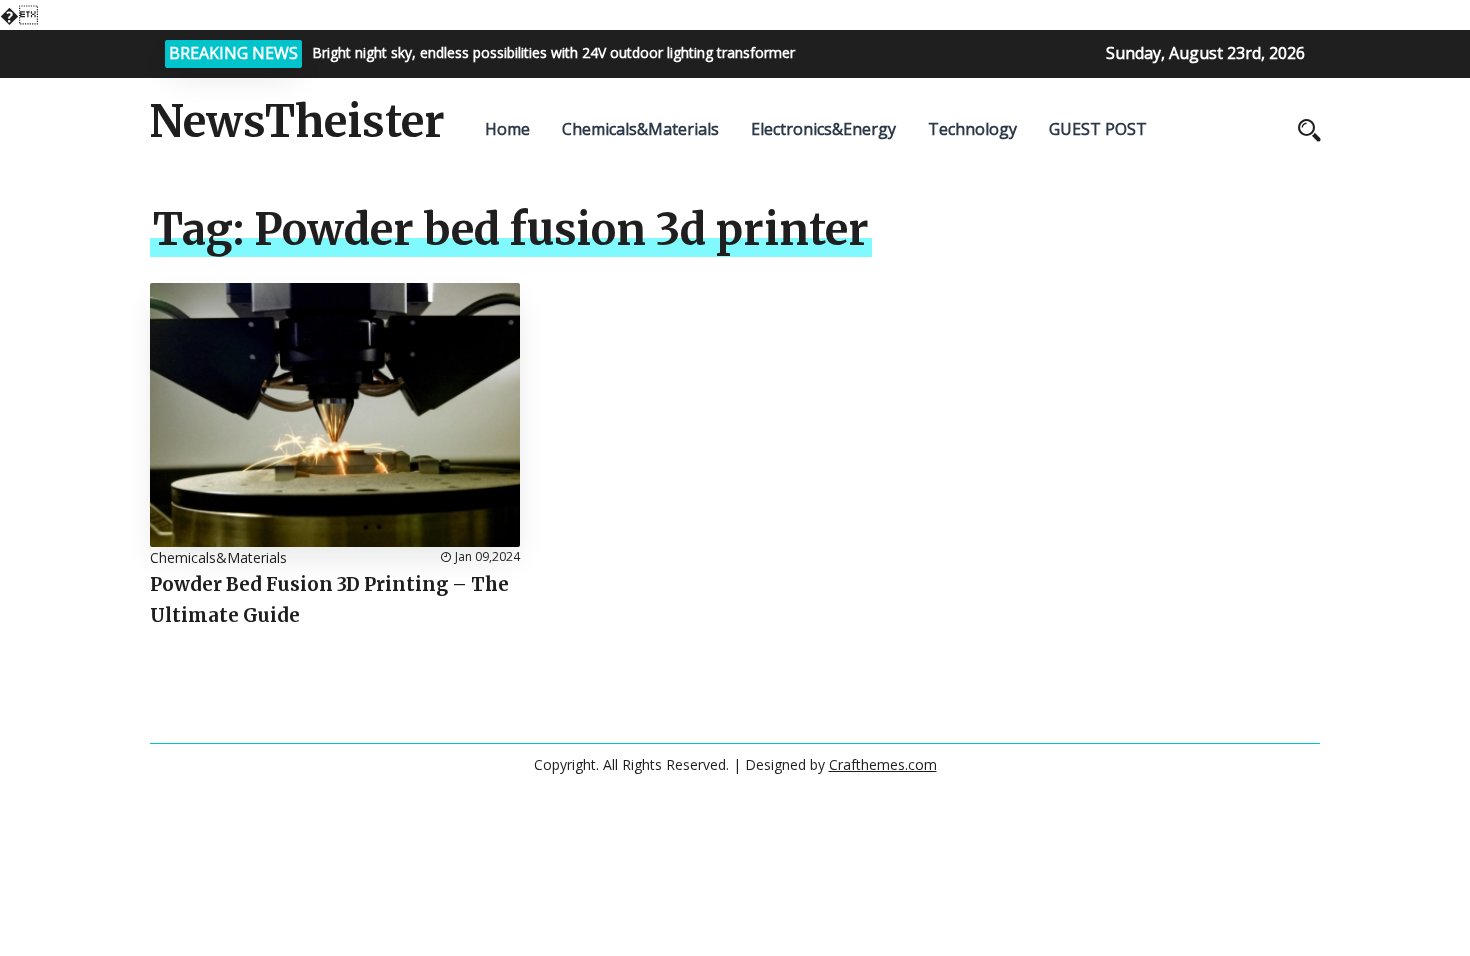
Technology (972, 129)
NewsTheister (297, 122)
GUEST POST (1098, 129)
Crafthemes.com (883, 764)
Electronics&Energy (823, 129)
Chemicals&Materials (640, 129)
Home (507, 129)
